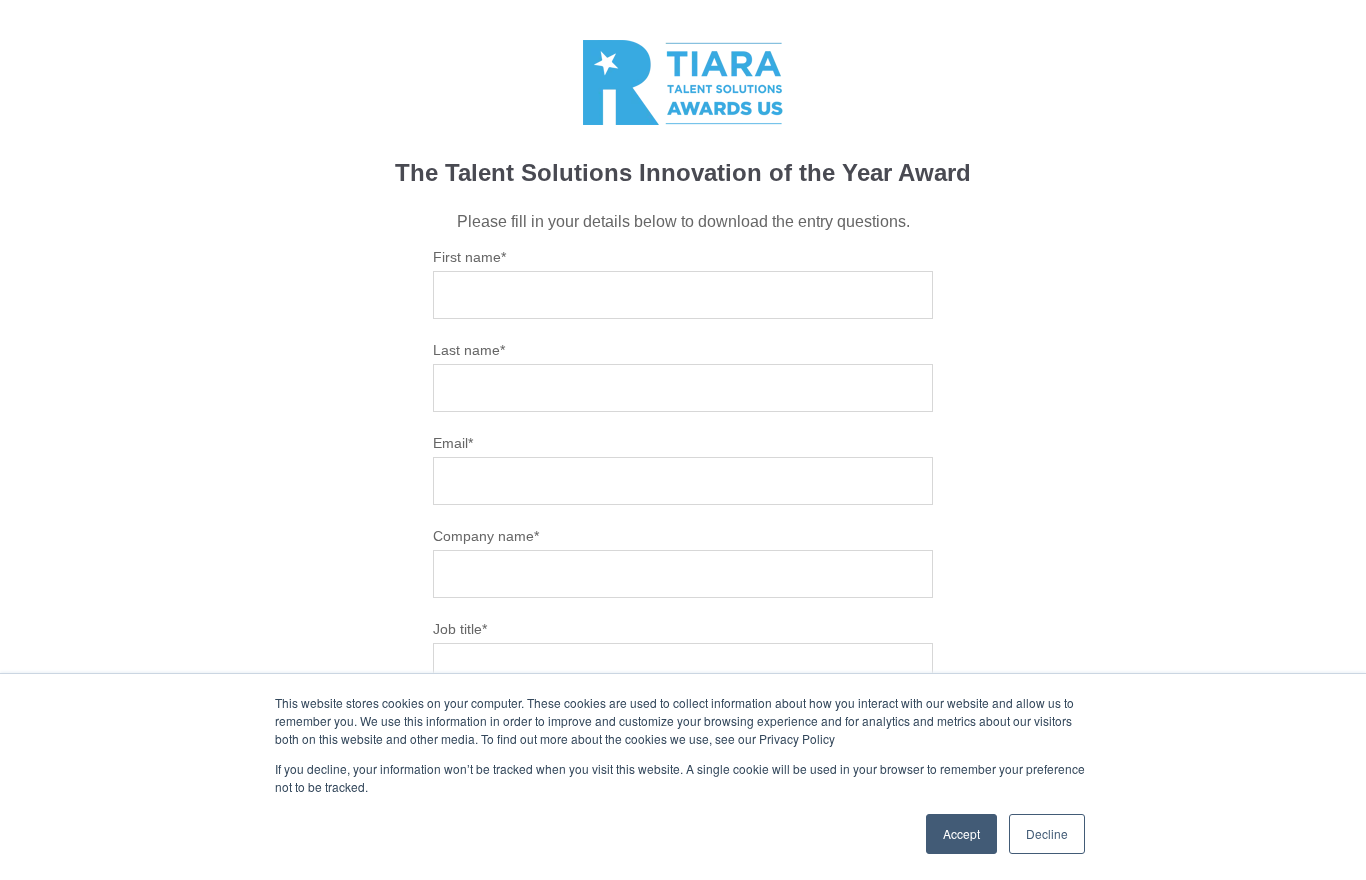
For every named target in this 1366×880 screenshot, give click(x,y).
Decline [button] (1047, 833)
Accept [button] (961, 833)
